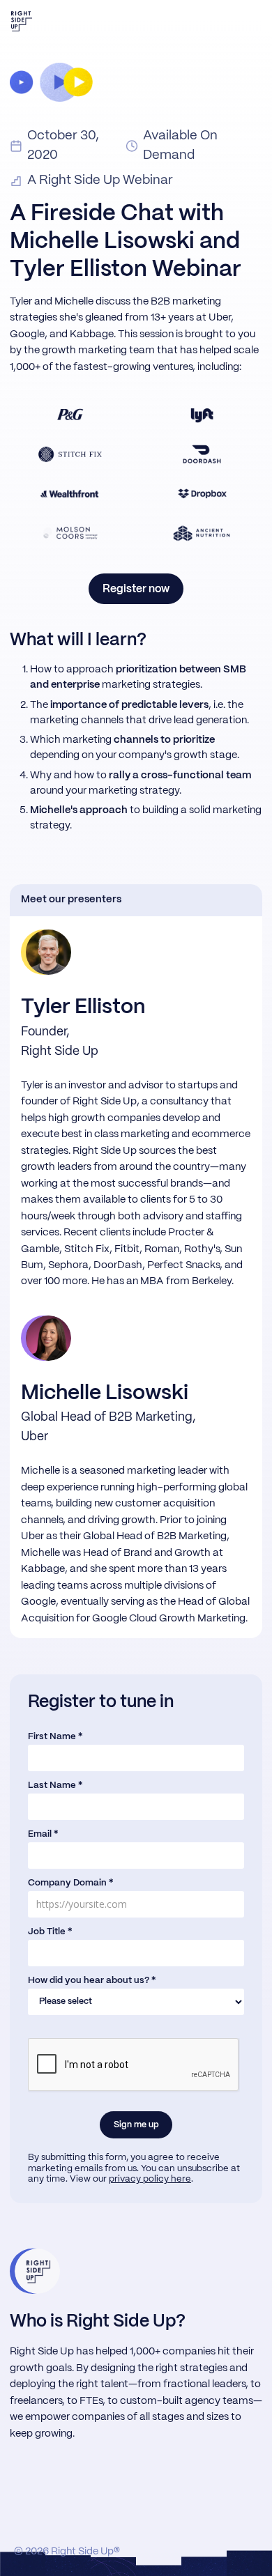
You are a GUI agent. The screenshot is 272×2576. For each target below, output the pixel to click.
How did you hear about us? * (92, 1981)
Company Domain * (70, 1883)
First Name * (55, 1737)
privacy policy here (150, 2179)
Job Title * (50, 1932)
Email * (43, 1834)
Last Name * (55, 1786)
